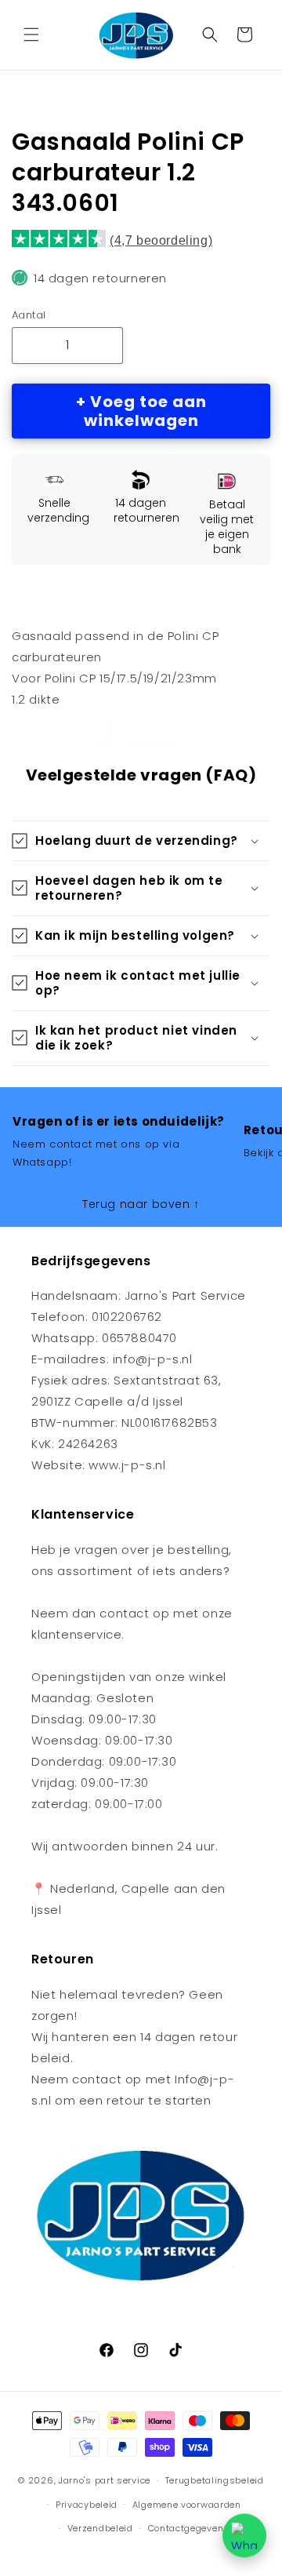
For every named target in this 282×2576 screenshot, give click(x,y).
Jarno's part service (105, 2480)
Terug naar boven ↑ (141, 1204)
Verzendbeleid (100, 2528)
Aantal (29, 315)
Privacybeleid (87, 2505)
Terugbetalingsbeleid (215, 2480)
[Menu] (31, 35)
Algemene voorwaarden (187, 2505)
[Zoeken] (210, 35)
